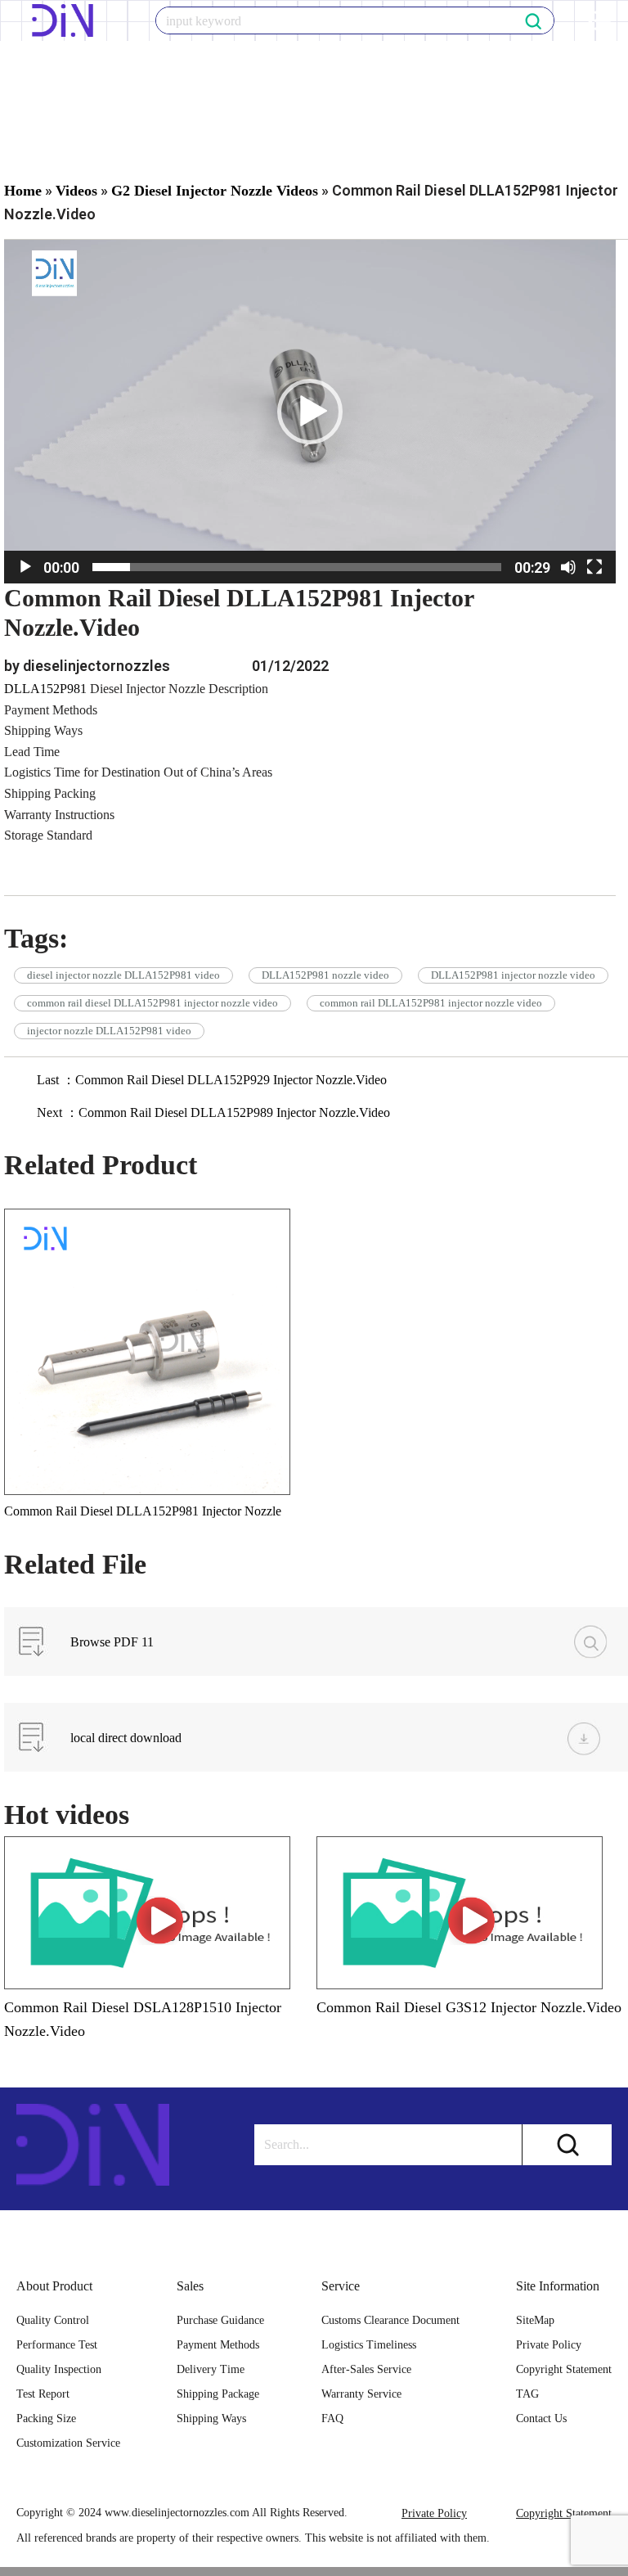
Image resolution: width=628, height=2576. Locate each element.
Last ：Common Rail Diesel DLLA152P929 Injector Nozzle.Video (212, 1080)
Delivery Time (211, 2369)
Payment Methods (218, 2345)
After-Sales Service (366, 2369)
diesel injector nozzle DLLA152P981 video (123, 975)
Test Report (43, 2394)
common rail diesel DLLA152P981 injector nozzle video (153, 1003)
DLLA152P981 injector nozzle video (513, 975)
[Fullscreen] (594, 567)
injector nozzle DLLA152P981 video (109, 1031)
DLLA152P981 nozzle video (325, 975)
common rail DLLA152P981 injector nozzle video (431, 1003)
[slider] (297, 567)
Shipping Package (218, 2394)
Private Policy (549, 2345)
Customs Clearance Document (390, 2320)
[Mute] (568, 567)
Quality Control (53, 2320)
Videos (76, 191)
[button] (310, 412)
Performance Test (57, 2345)
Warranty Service (361, 2394)
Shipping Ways (211, 2418)
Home (23, 191)
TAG (527, 2394)
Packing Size (46, 2418)
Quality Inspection (59, 2369)
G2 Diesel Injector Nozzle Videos (215, 191)
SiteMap (535, 2320)
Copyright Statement (564, 2369)
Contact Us (541, 2418)
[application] (310, 412)
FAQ (332, 2418)
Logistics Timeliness (369, 2345)
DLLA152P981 (45, 689)
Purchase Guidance (220, 2320)
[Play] (25, 567)
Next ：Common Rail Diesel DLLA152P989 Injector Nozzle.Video (213, 1112)
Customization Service (68, 2443)
